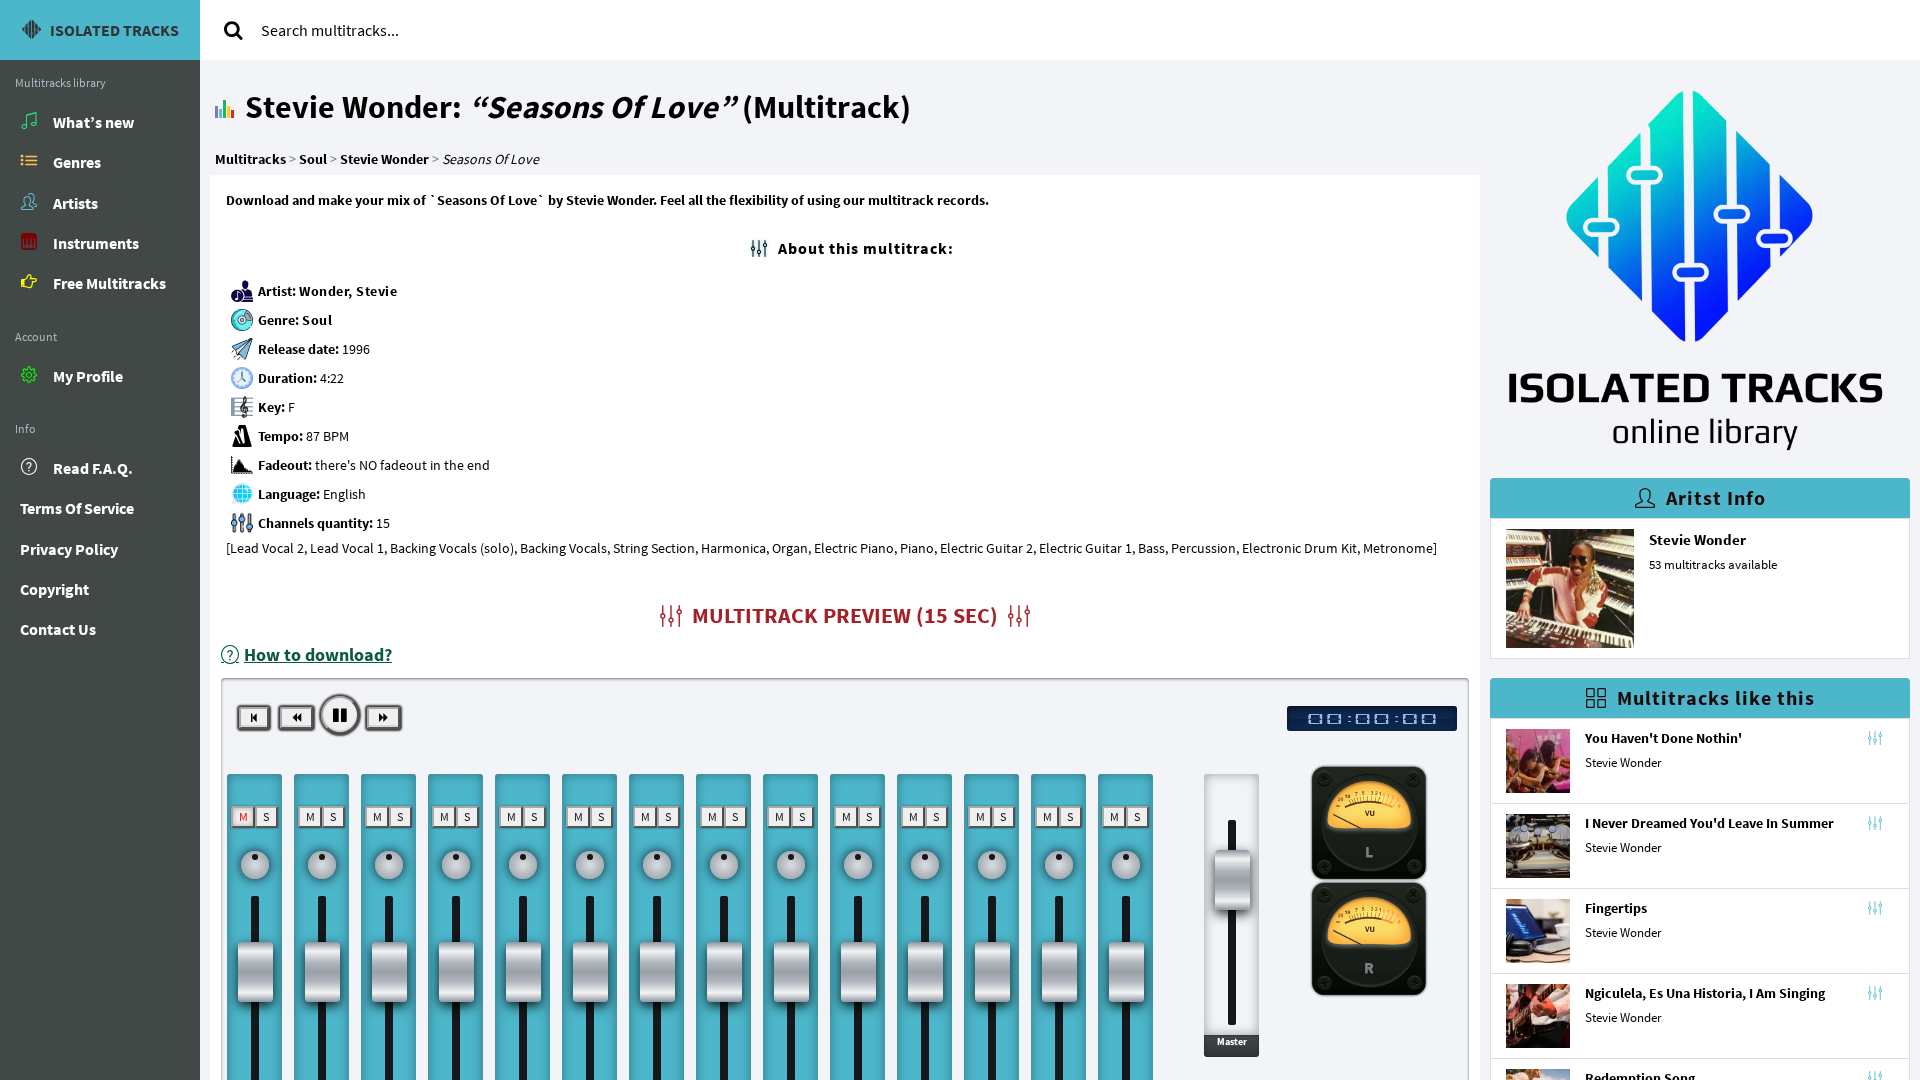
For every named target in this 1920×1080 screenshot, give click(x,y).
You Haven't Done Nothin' (1663, 738)
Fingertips (1616, 908)
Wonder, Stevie (348, 291)
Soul (317, 320)
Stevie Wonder (1697, 539)
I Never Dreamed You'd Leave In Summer (1709, 823)
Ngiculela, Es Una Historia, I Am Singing (1705, 993)
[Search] (233, 30)
